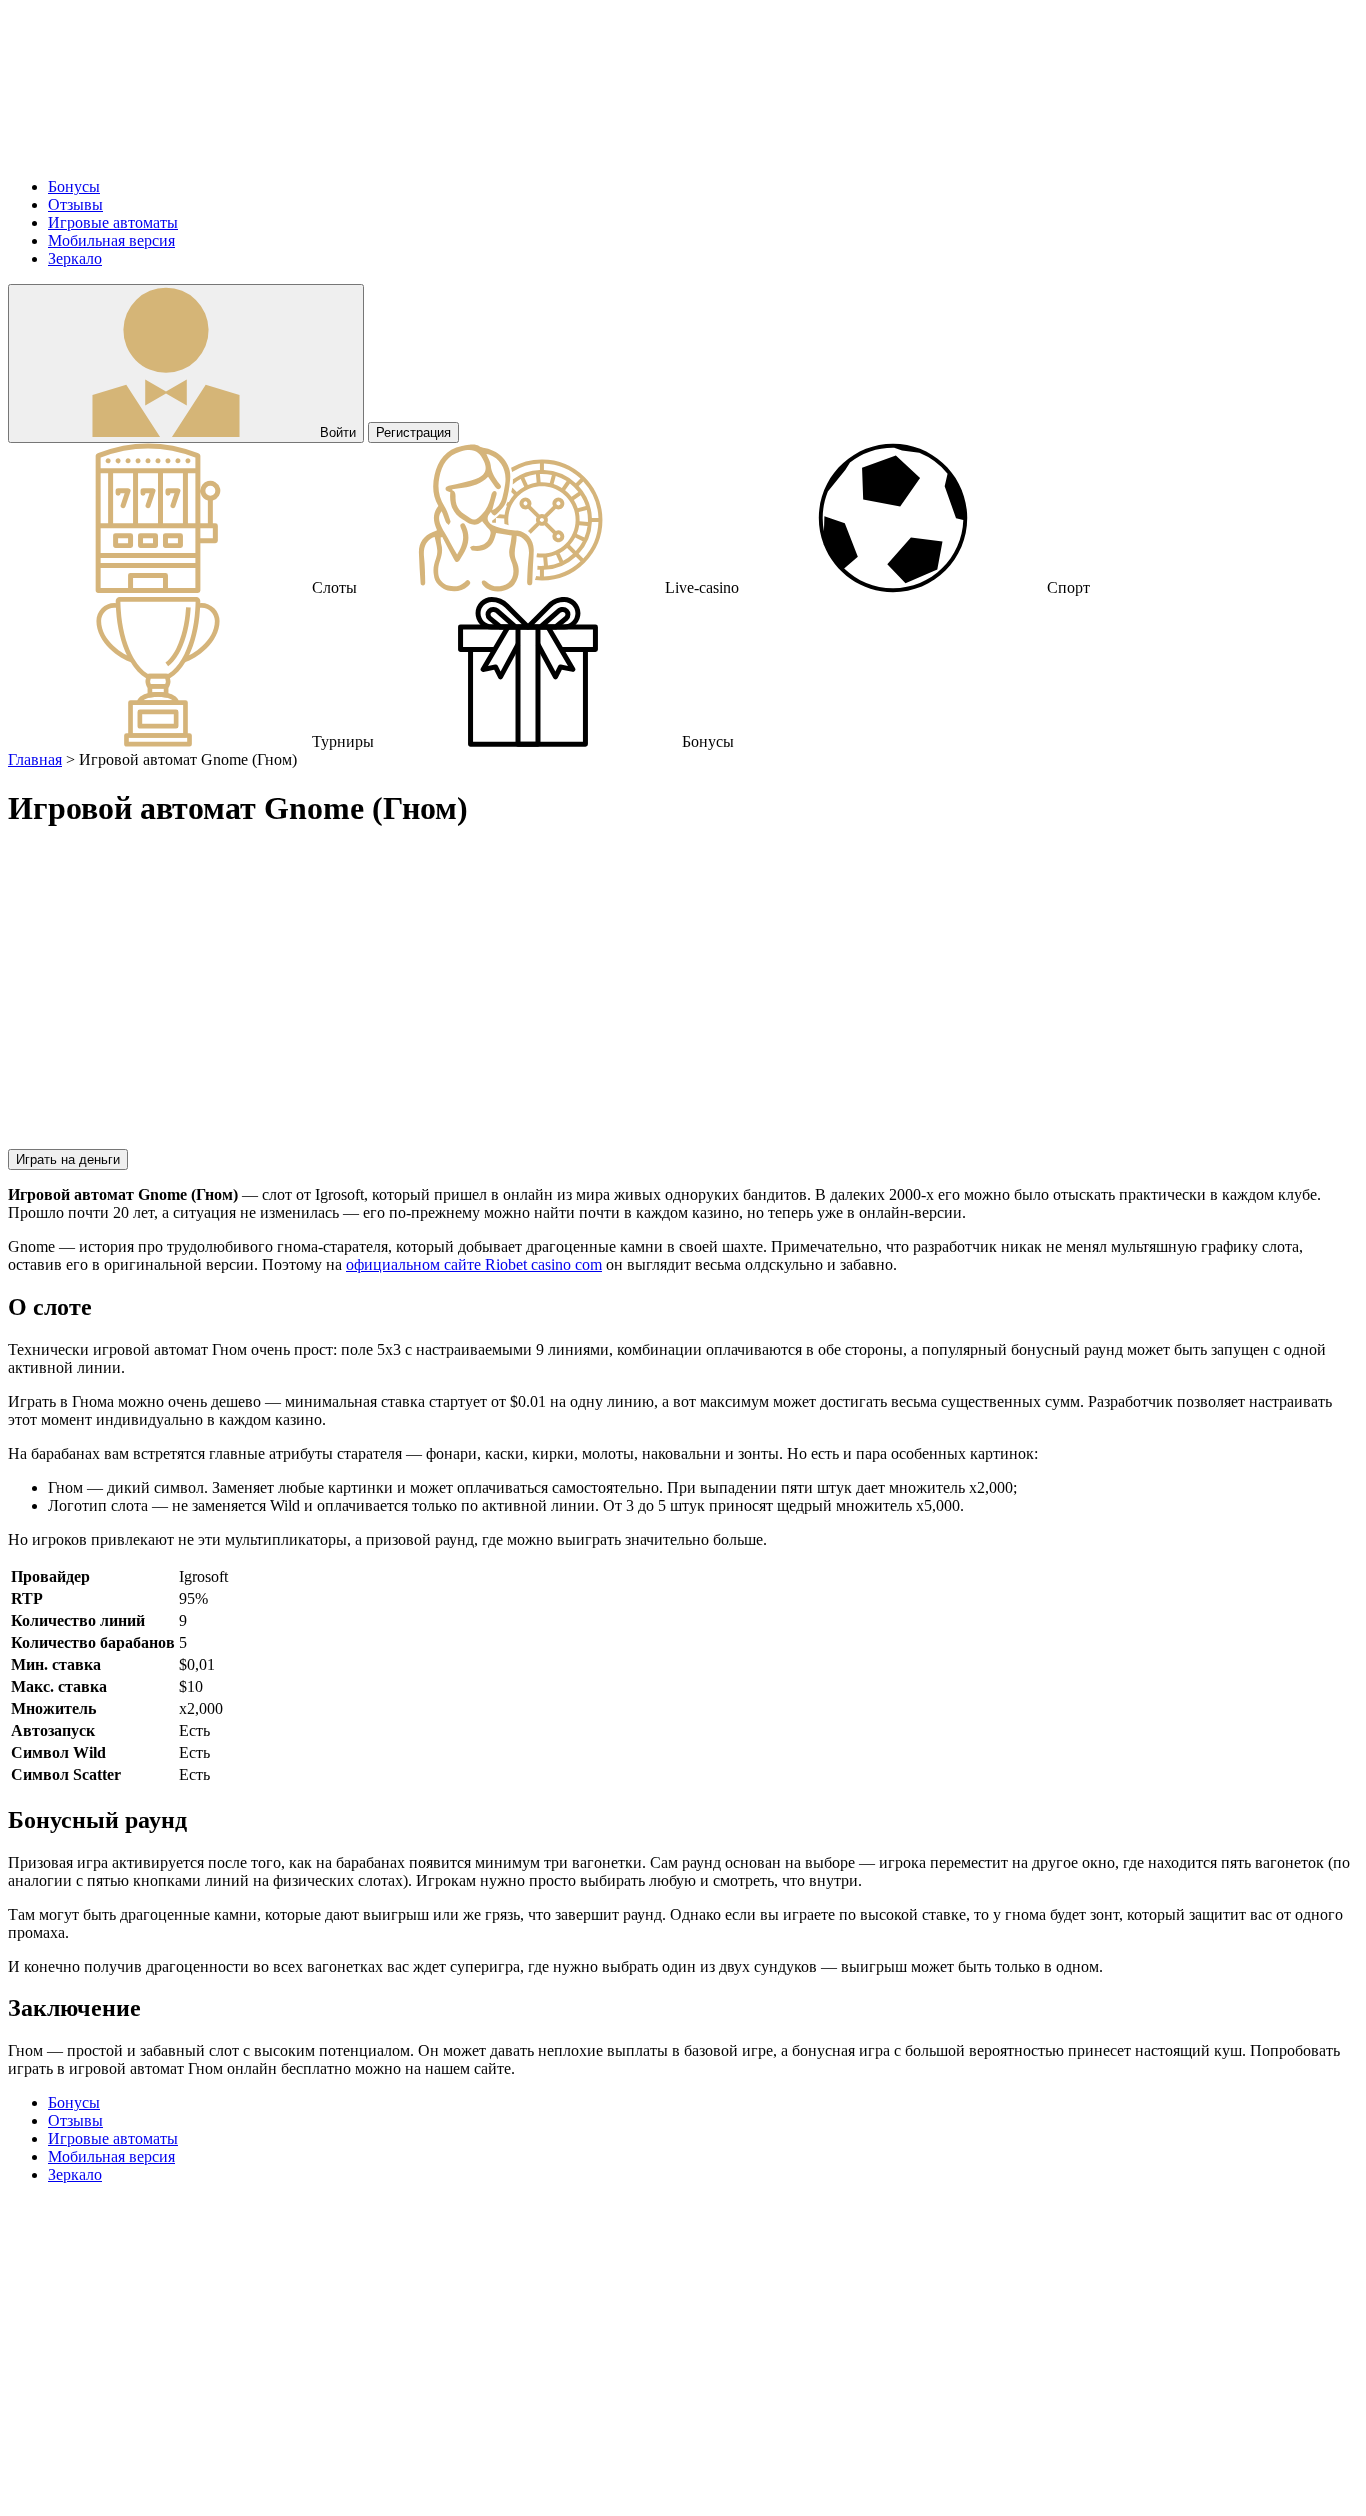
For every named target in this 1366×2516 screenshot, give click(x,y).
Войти (336, 432)
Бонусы (74, 186)
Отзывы (75, 204)
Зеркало (75, 258)
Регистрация (413, 432)
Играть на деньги (68, 1159)
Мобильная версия (111, 240)
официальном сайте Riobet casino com (474, 1264)
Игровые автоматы (113, 222)
